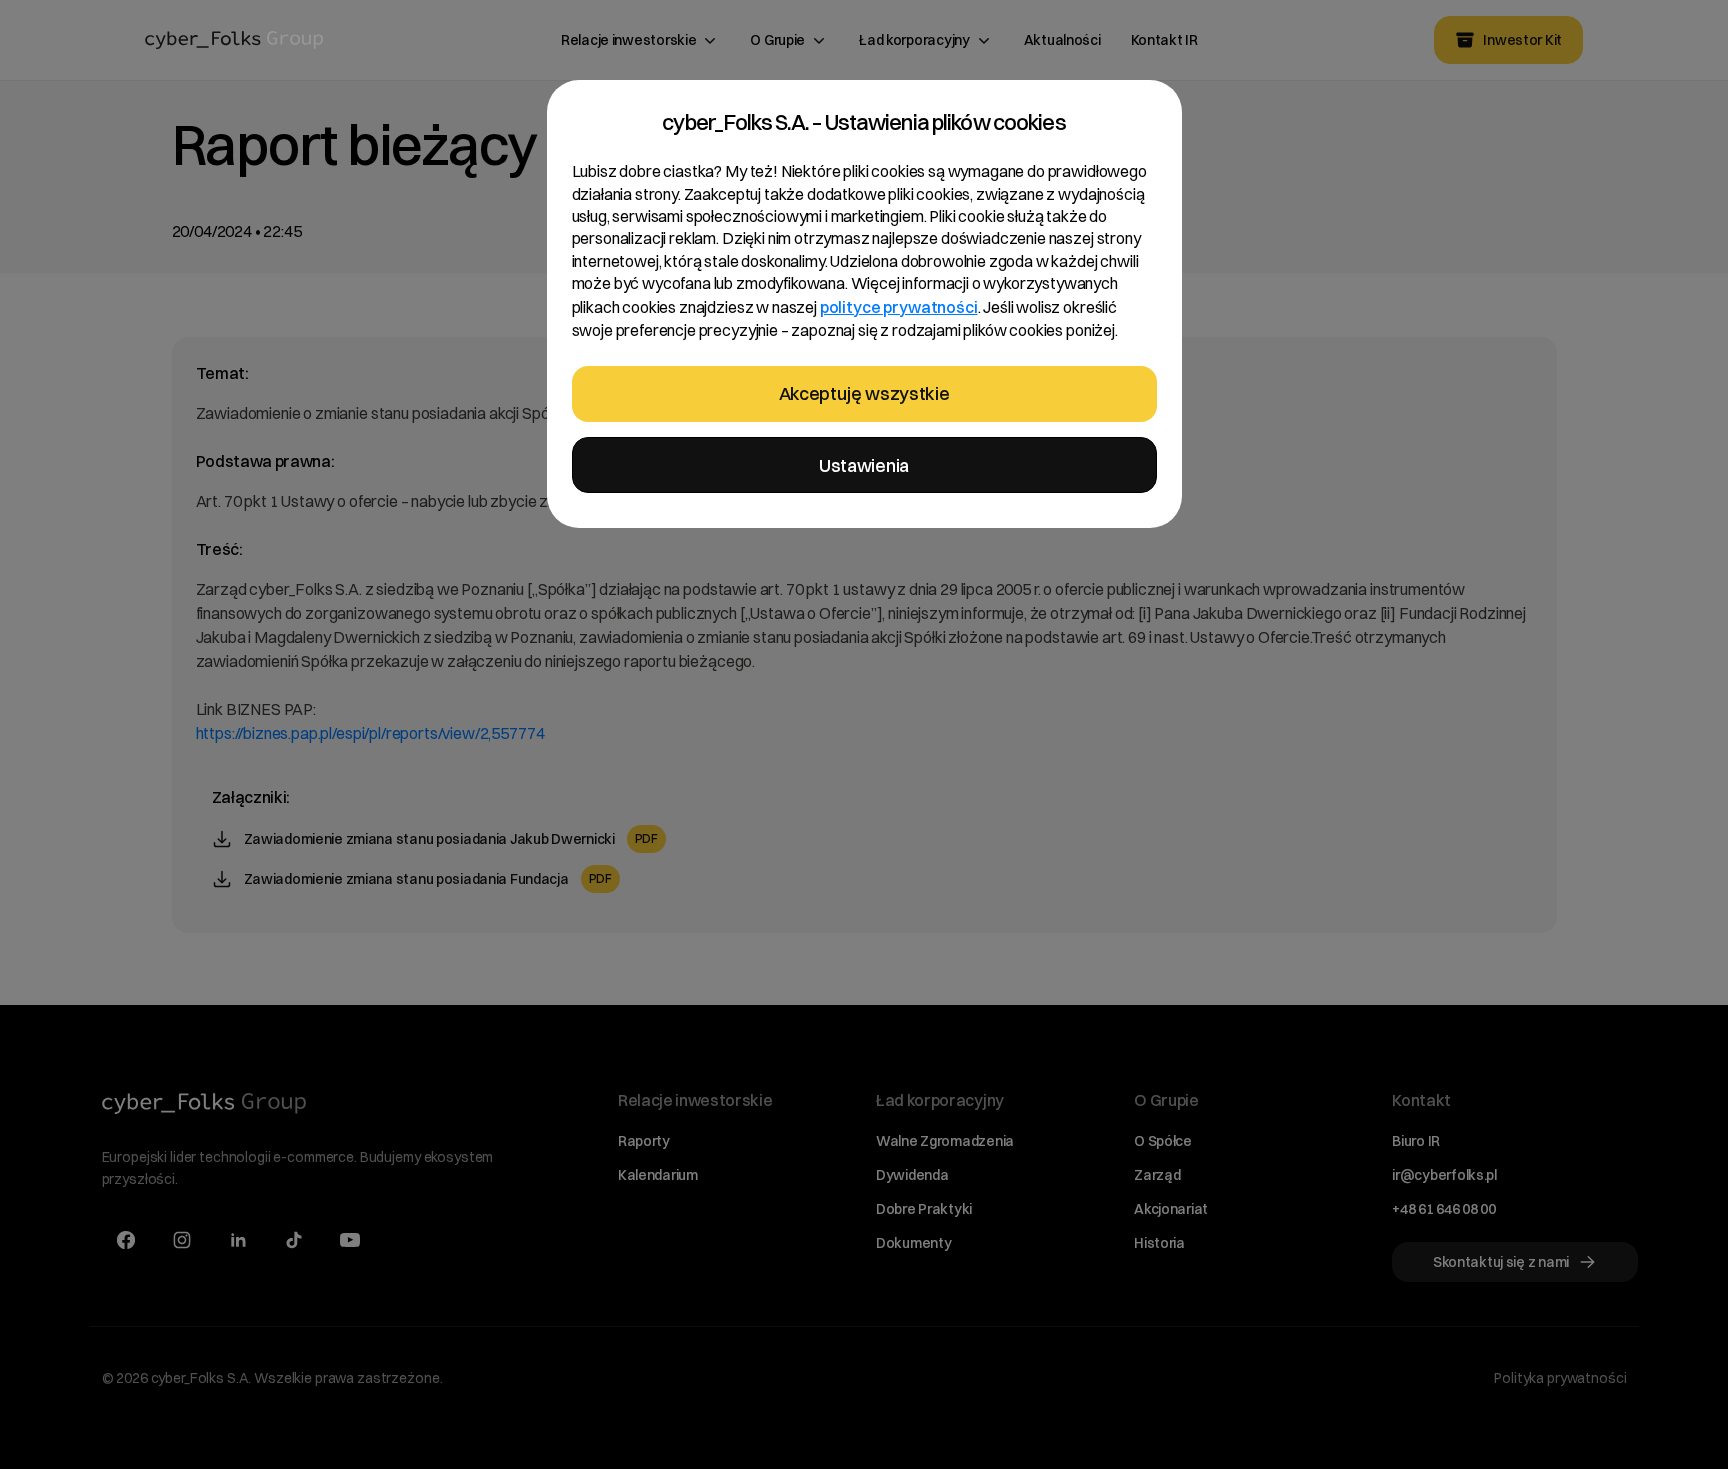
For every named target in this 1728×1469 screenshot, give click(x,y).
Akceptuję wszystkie (864, 393)
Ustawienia (864, 465)
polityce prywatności (899, 307)
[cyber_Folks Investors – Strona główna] (234, 40)
